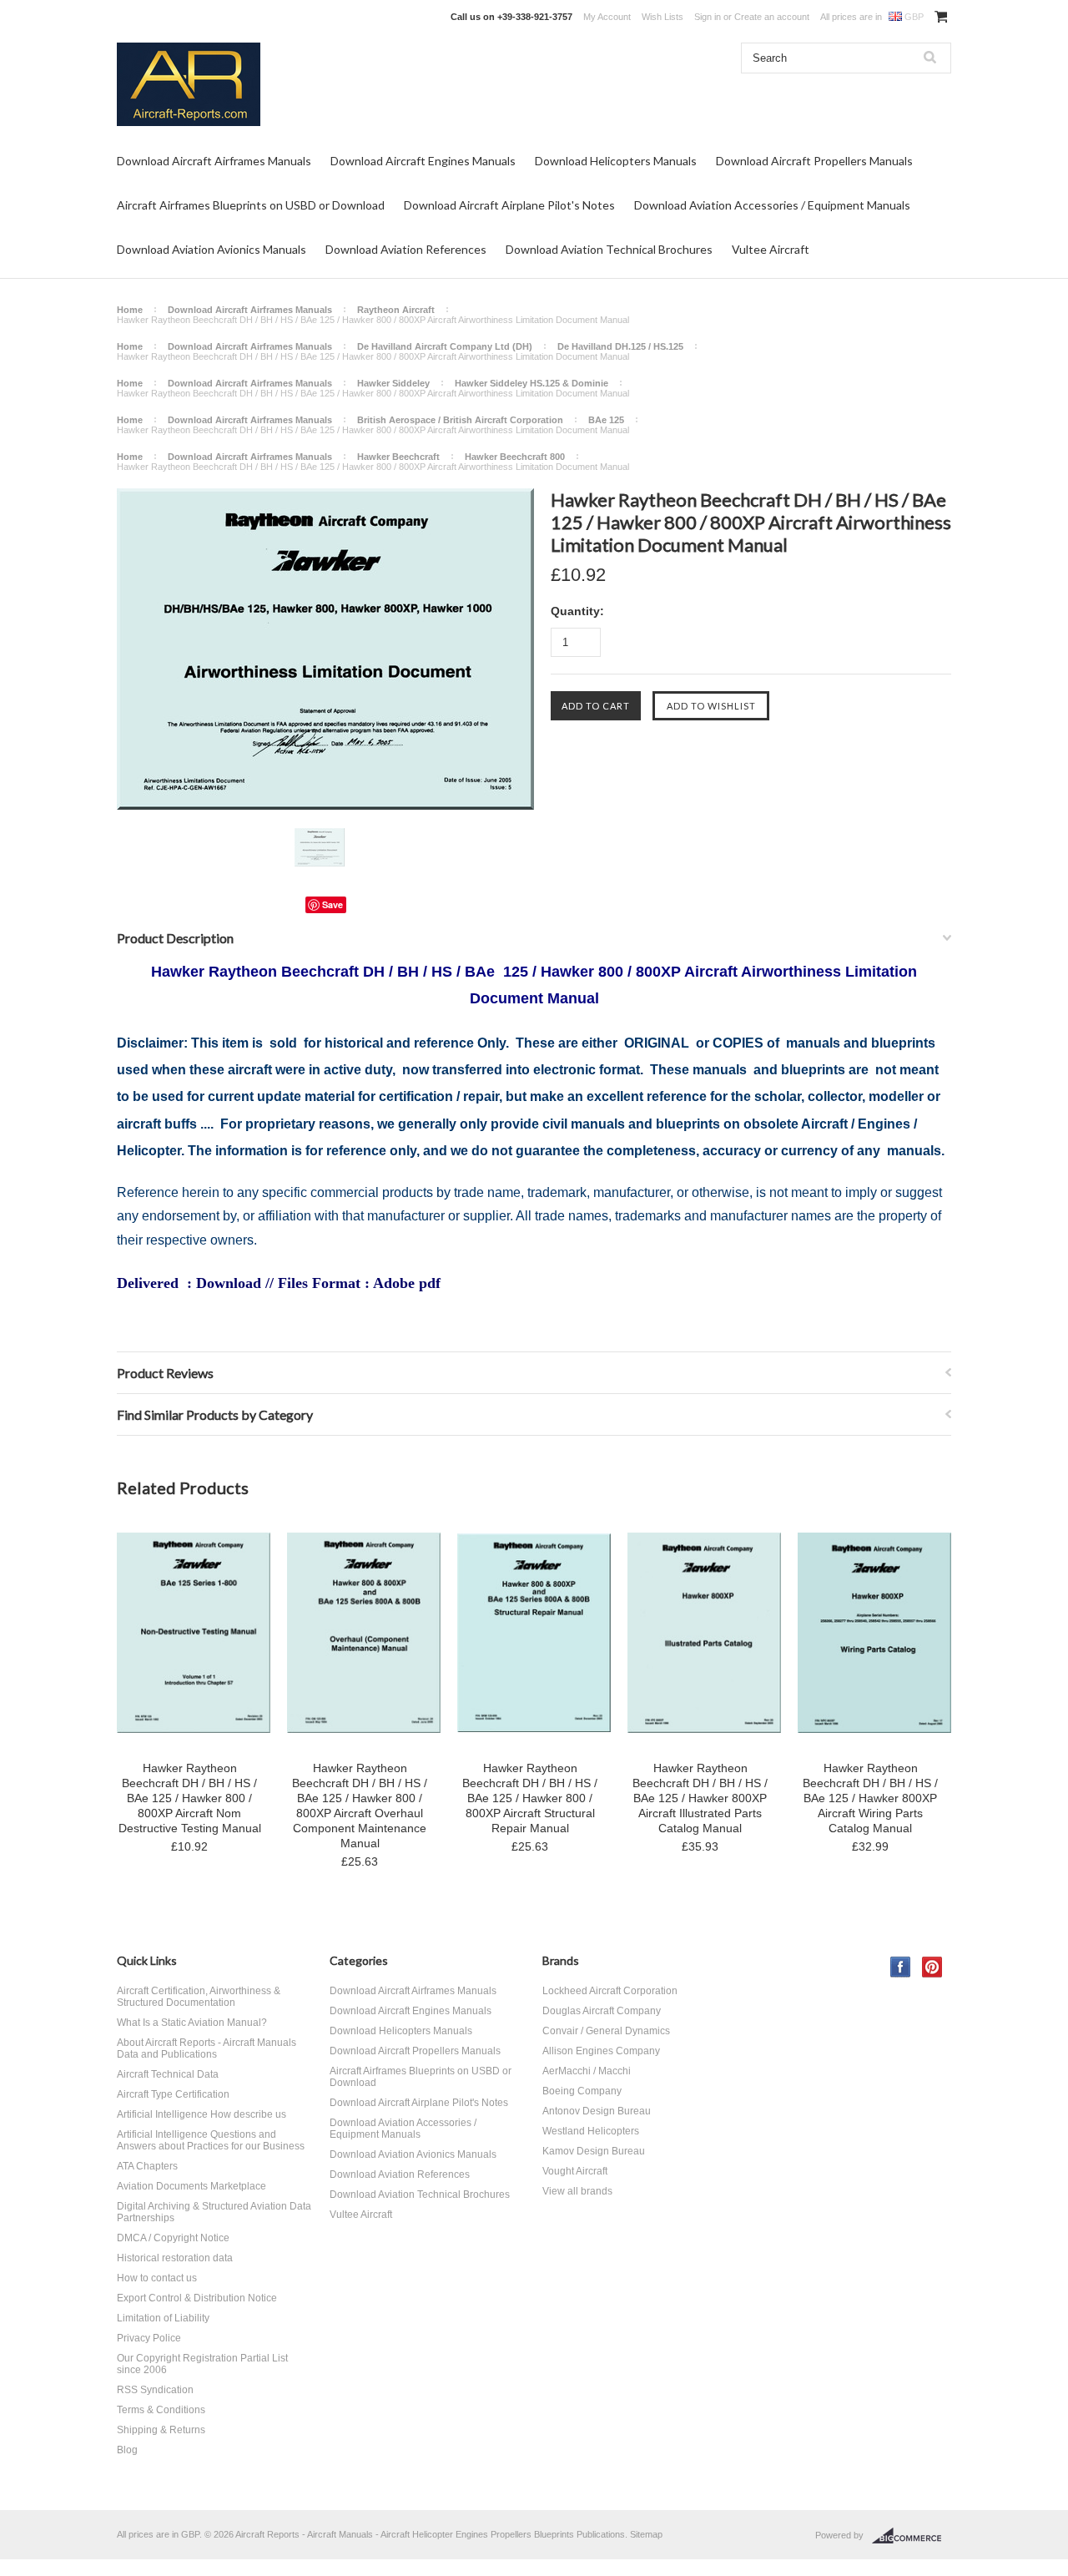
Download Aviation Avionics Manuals (212, 249)
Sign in (708, 17)
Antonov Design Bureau (597, 2111)
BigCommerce (912, 2536)
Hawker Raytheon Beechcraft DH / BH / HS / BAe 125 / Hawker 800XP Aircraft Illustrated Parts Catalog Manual (700, 1798)
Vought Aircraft (575, 2171)
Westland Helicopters (591, 2131)
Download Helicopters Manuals (616, 161)
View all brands (577, 2191)
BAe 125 (606, 420)
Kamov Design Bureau (594, 2151)
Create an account (772, 17)
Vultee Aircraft (771, 249)
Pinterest (932, 1967)
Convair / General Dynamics (606, 2031)
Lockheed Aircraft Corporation (610, 1991)
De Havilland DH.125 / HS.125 (620, 346)
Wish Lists (662, 17)
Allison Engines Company (601, 2051)
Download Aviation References (406, 249)
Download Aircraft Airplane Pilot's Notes (509, 205)
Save (332, 904)
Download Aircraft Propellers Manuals (814, 161)
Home (130, 310)
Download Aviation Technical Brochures (609, 249)
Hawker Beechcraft (398, 457)
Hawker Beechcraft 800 (515, 457)
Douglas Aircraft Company (602, 2011)
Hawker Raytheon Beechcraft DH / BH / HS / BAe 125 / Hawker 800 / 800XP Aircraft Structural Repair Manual (530, 1798)
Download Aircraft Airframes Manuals (214, 161)
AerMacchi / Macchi (587, 2071)
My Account (607, 17)
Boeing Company (582, 2091)
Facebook (901, 1967)
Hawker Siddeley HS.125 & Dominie (531, 383)
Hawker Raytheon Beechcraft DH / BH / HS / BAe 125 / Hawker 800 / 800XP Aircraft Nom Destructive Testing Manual (190, 1798)
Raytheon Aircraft (396, 310)
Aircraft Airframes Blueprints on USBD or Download (251, 205)
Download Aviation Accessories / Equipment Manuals (772, 205)
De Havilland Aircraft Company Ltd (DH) (445, 346)
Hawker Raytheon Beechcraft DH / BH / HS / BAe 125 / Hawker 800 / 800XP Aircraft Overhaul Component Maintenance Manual (360, 1806)
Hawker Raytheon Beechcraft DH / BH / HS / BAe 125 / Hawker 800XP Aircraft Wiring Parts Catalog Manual (870, 1798)
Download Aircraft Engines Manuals (423, 161)
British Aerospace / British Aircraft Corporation (460, 420)
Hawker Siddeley (393, 383)
